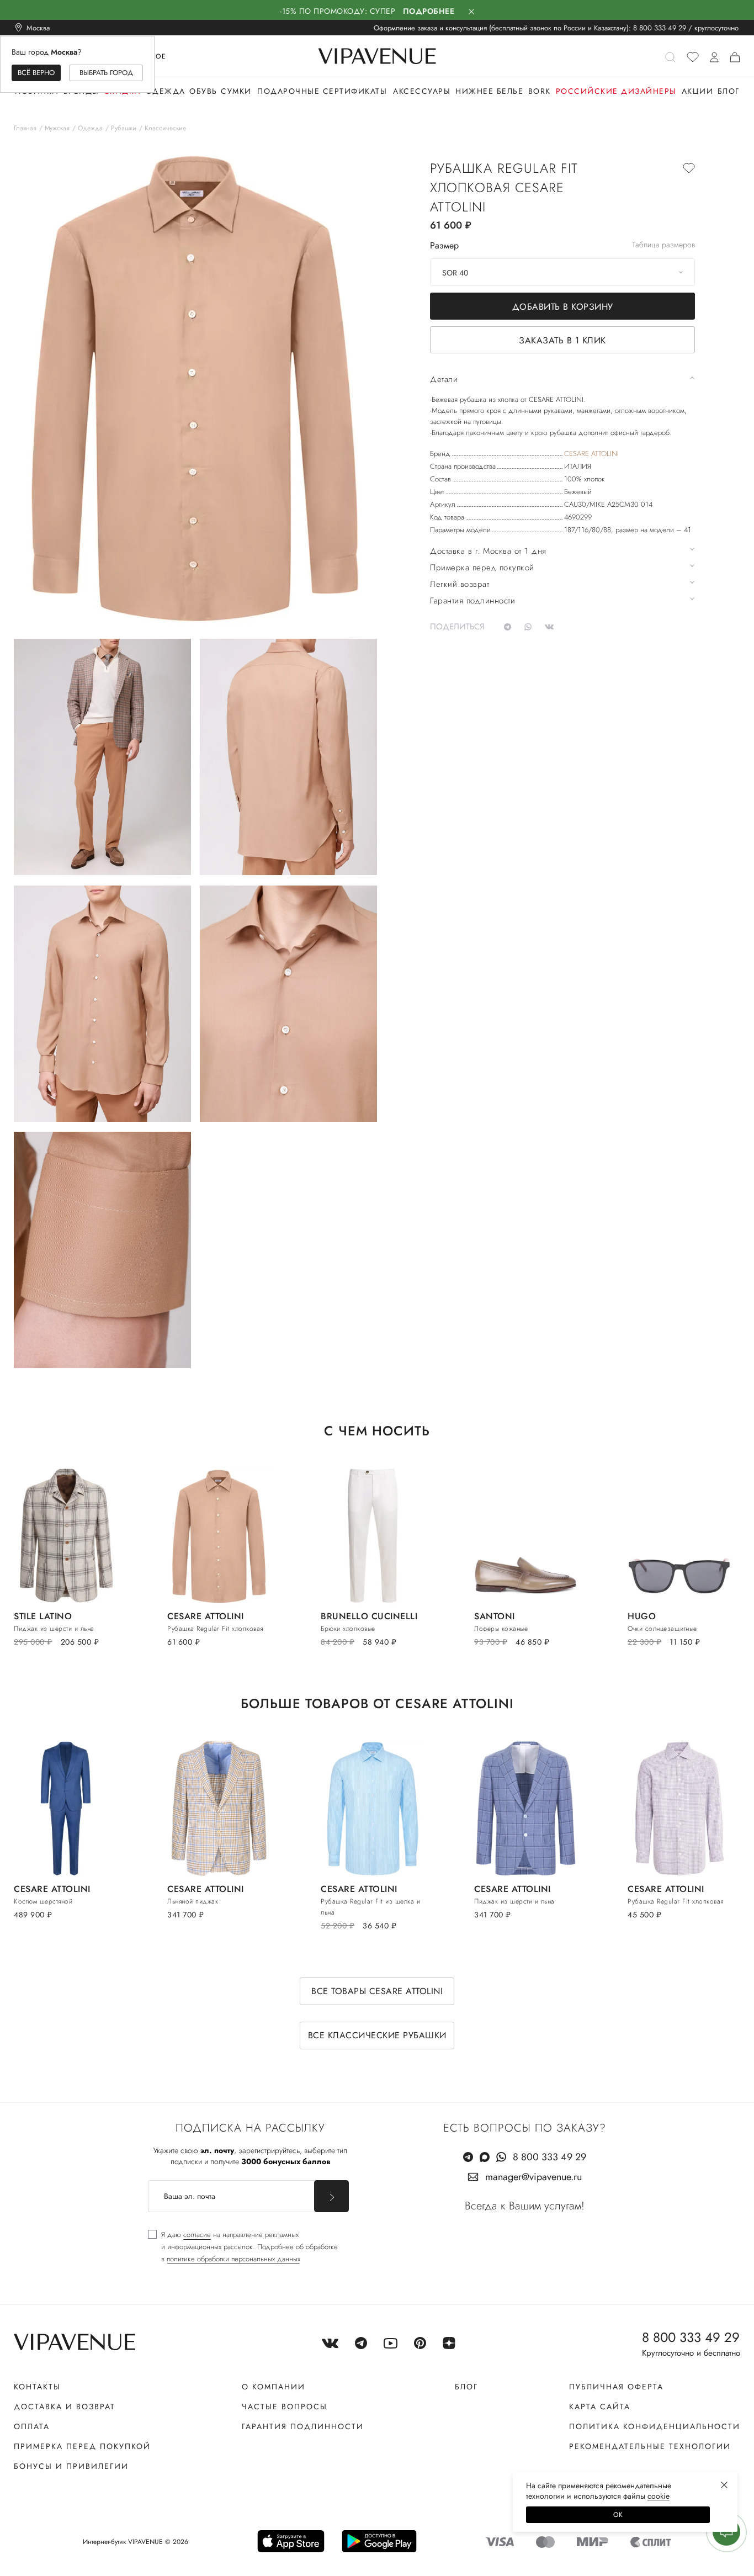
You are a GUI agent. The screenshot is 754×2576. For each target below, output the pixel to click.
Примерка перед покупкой (82, 2446)
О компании (274, 2387)
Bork (540, 91)
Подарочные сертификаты (322, 91)
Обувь (203, 91)
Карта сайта (600, 2407)
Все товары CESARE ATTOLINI (377, 1991)
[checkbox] (243, 2247)
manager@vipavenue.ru (533, 2177)
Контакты (37, 2387)
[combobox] (562, 272)
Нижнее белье (489, 91)
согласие (197, 2235)
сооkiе (659, 2496)
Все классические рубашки (377, 2035)
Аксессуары (422, 91)
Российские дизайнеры (616, 91)
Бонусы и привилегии (71, 2466)
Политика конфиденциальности (655, 2426)
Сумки (236, 91)
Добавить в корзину (563, 307)
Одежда (166, 91)
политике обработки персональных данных (233, 2259)
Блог (729, 91)
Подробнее (429, 11)
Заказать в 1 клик (562, 340)
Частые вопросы (285, 2407)
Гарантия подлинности (303, 2426)
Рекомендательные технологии (650, 2446)
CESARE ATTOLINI (591, 454)
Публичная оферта (616, 2387)
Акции (698, 91)
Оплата (32, 2426)
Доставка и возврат (65, 2407)
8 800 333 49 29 (660, 28)
